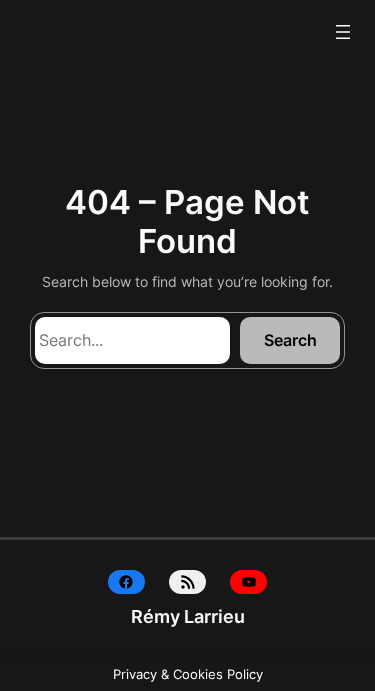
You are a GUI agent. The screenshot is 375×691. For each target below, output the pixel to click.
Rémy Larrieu (188, 616)
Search (290, 340)
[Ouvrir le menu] (343, 32)
